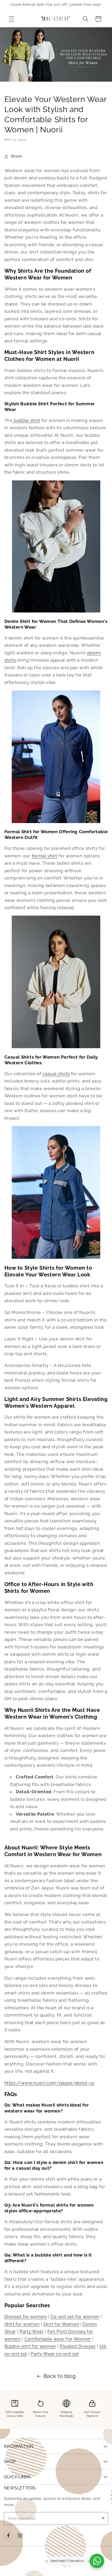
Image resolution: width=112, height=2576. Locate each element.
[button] (11, 19)
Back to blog (60, 2376)
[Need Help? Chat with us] (97, 2561)
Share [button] (17, 156)
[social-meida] (8, 2535)
